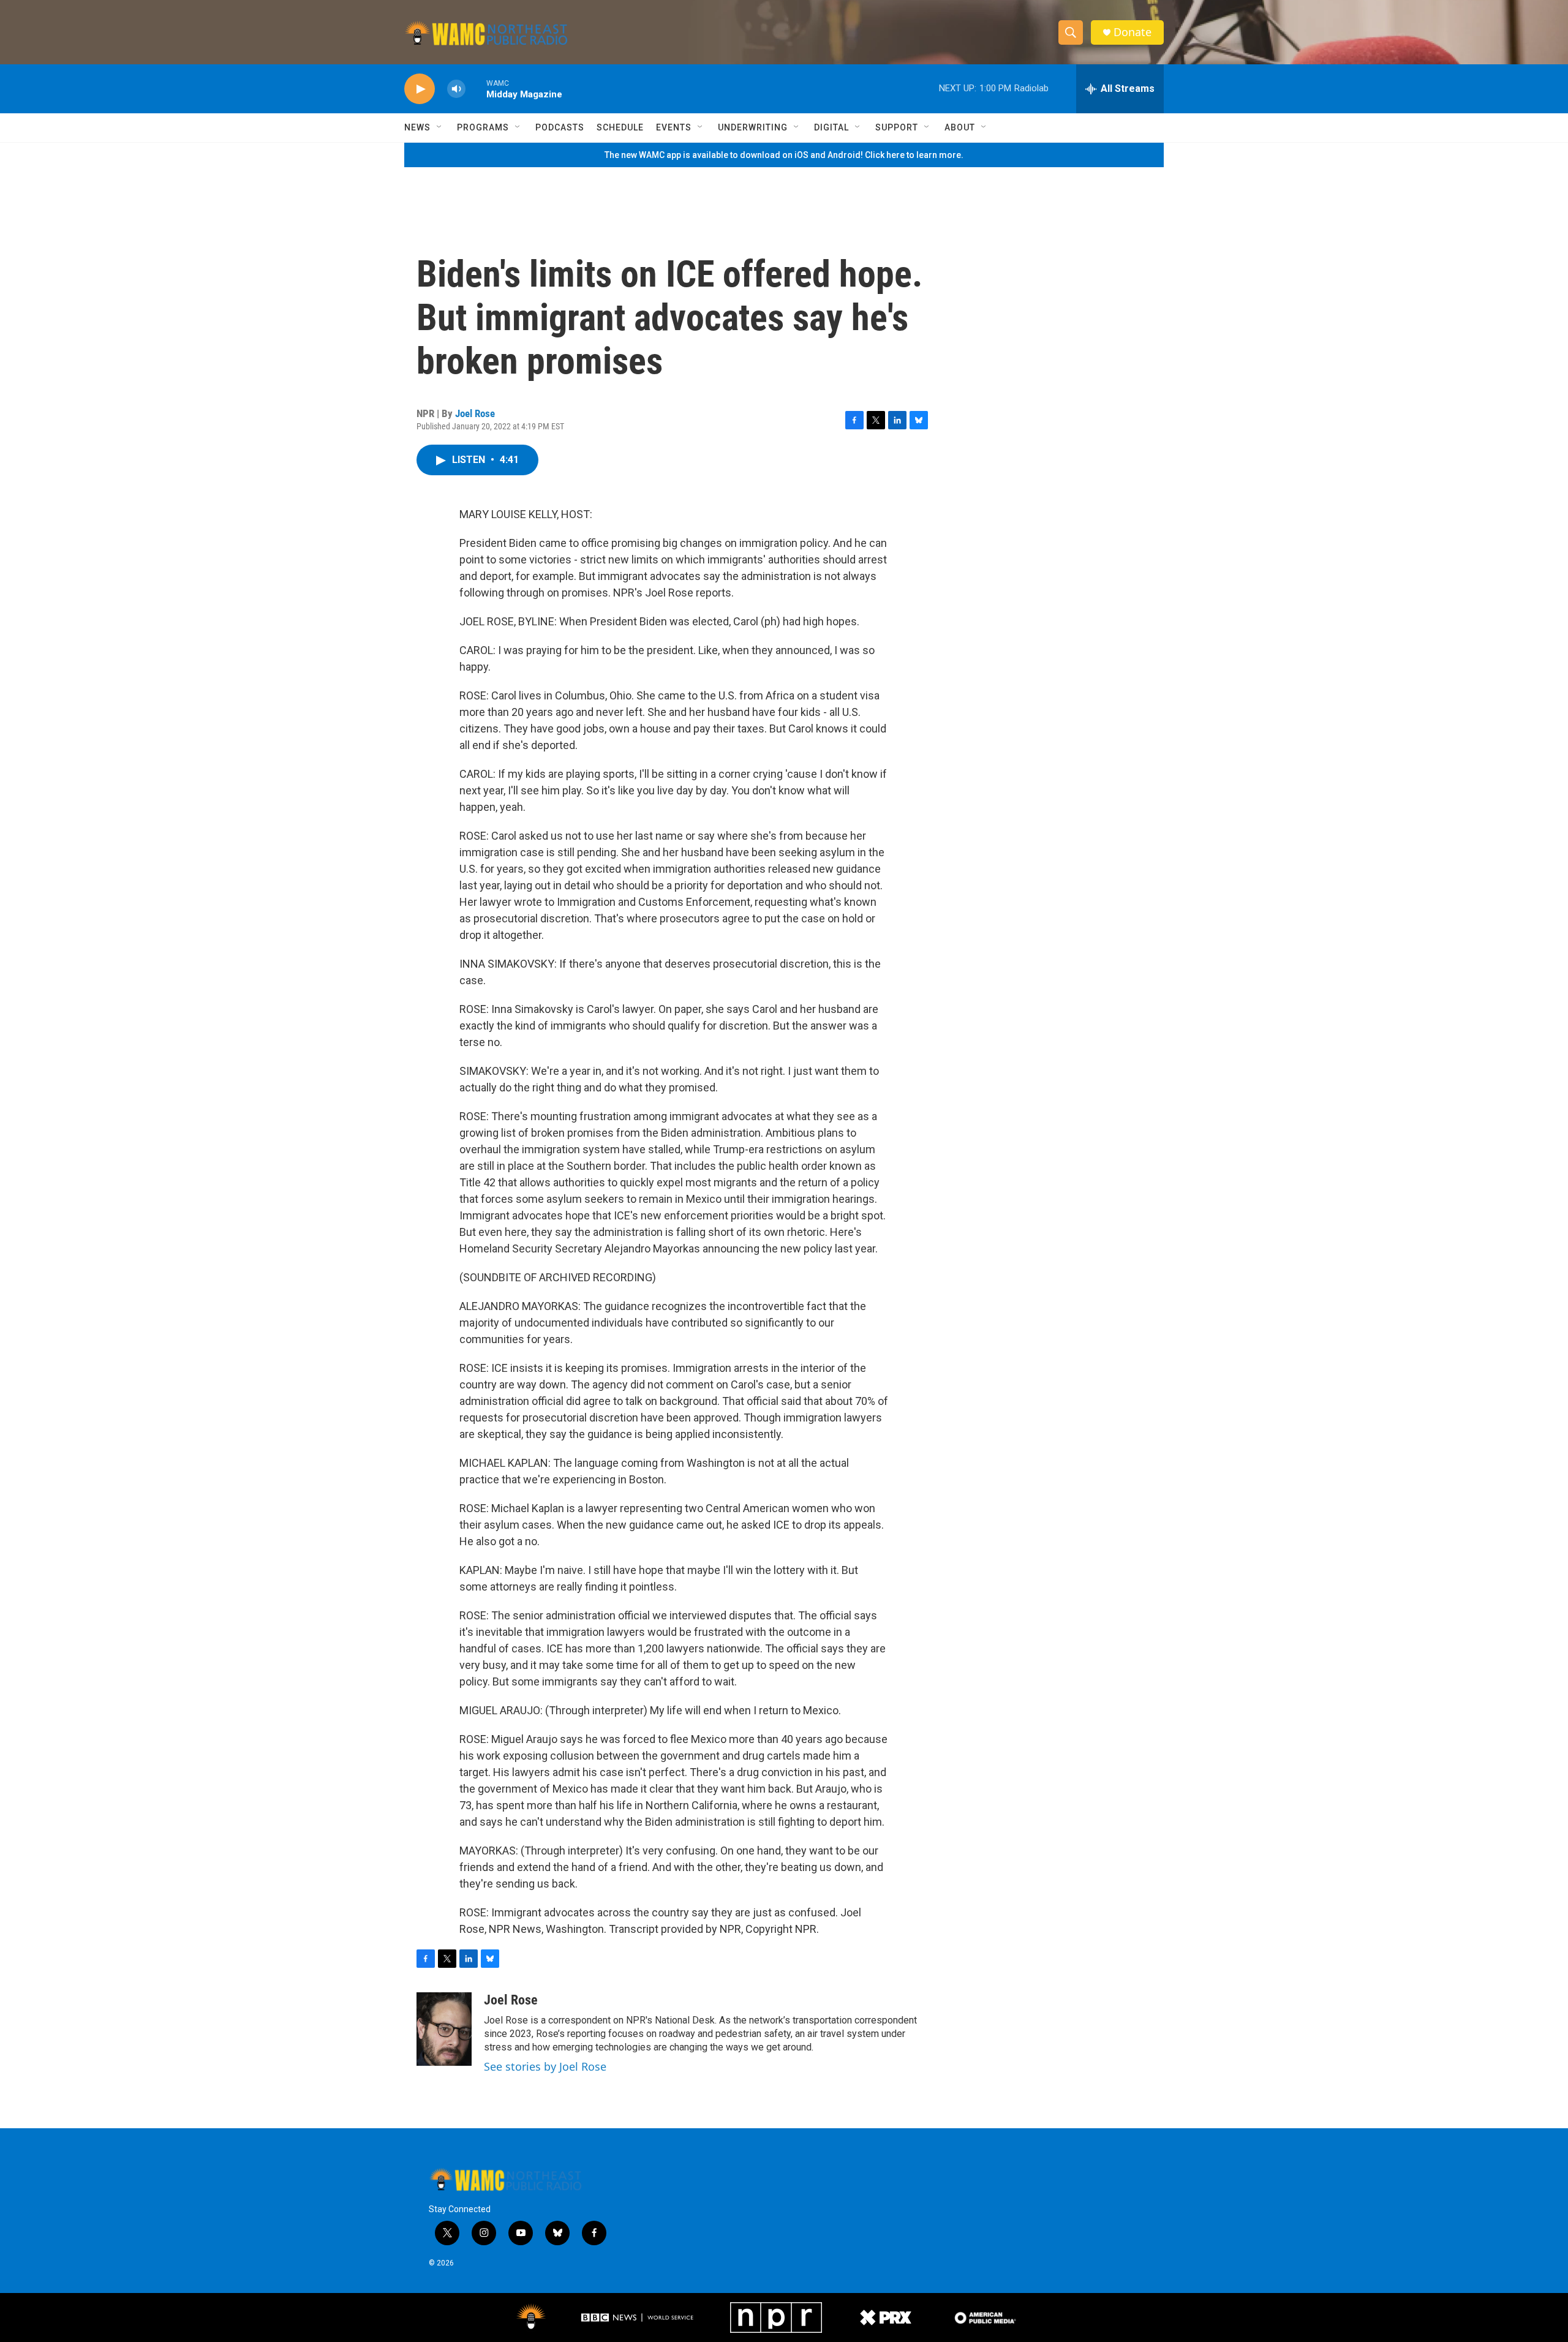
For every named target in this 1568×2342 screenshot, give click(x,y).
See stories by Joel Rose (545, 2066)
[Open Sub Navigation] (440, 127)
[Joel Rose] (444, 2029)
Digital (831, 127)
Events (674, 127)
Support (897, 127)
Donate (1133, 32)
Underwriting (753, 127)
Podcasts (560, 127)
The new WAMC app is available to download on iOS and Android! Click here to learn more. (784, 155)
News (417, 127)
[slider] (476, 88)
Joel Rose (475, 413)
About (960, 127)
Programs (483, 127)
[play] (420, 89)
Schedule (620, 127)
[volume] (456, 89)
